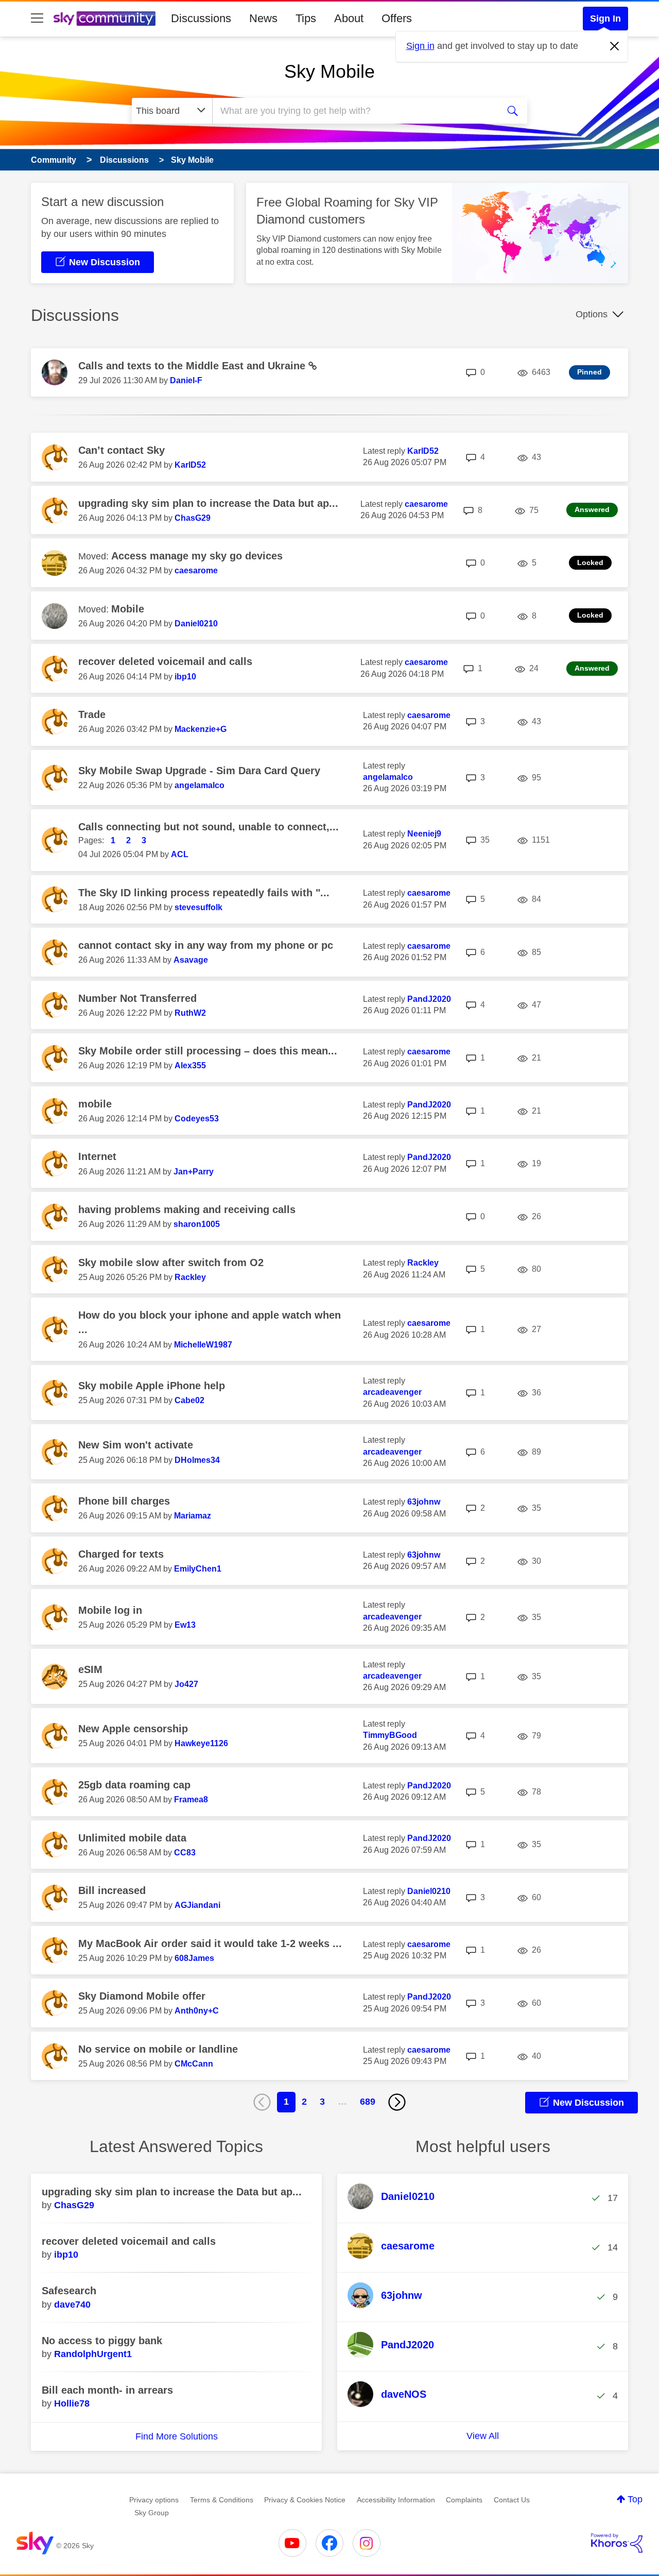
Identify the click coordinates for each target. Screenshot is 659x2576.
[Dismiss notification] (615, 46)
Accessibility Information (396, 2500)
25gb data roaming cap (134, 1785)
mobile (95, 1104)
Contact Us (512, 2500)
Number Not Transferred (137, 998)
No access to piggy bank (102, 2341)
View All (483, 2436)
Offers (397, 18)
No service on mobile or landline (158, 2049)
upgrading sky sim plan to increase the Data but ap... (208, 503)
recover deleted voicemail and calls (165, 661)
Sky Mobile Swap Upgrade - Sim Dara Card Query (199, 771)
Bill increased (112, 1890)
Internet (97, 1156)
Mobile (128, 609)
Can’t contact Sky (122, 450)
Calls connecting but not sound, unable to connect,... (209, 827)
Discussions (201, 18)
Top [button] (635, 2499)
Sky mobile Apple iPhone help (152, 1386)
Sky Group (152, 2513)
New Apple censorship (133, 1729)
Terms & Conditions (222, 2500)
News (263, 18)
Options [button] (592, 314)
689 (368, 2102)
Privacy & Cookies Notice (305, 2500)
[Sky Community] (105, 19)
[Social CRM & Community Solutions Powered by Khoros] (617, 2543)
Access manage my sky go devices (197, 556)
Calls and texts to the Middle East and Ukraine (193, 366)
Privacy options (154, 2500)
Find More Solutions (177, 2436)
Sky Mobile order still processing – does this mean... (208, 1051)
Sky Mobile (329, 71)
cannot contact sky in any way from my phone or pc (206, 945)
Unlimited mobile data (132, 1838)
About (349, 18)
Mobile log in (110, 1610)
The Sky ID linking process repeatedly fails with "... (204, 893)
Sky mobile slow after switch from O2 (171, 1263)
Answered (592, 509)
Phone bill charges (124, 1501)
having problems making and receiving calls (187, 1209)
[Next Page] (397, 2102)
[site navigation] (37, 19)
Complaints (464, 2500)
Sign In (605, 19)
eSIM (90, 1669)
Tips (306, 18)
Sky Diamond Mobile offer (142, 1996)
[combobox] (354, 111)
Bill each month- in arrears (107, 2390)
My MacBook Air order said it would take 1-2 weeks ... (210, 1943)
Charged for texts (121, 1554)
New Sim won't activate (136, 1445)
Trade (92, 714)
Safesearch (69, 2291)
